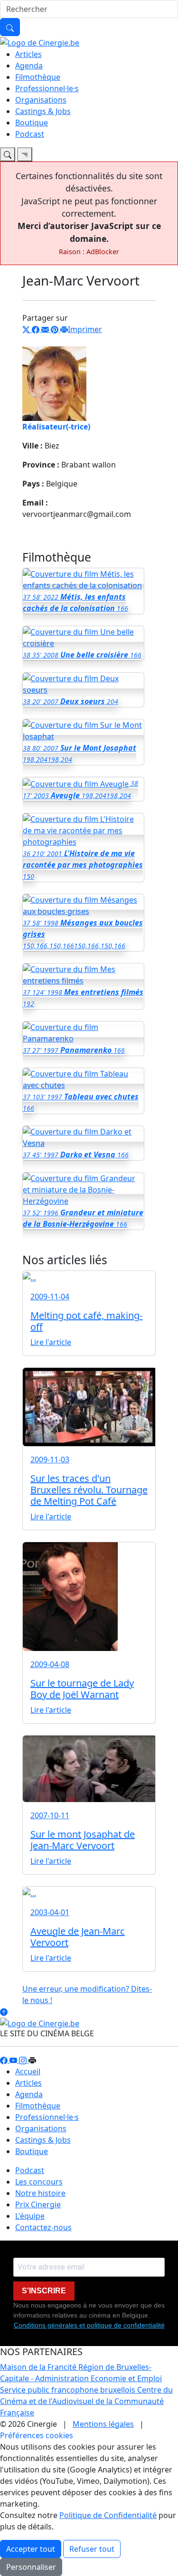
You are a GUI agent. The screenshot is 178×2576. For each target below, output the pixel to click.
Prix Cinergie (38, 2204)
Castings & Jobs (43, 111)
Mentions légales (103, 2424)
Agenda (29, 66)
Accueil (28, 2071)
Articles (28, 54)
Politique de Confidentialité (108, 2515)
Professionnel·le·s (47, 88)
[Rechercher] (10, 27)
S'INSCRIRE (44, 2291)
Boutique (32, 123)
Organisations (41, 100)
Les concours (39, 2182)
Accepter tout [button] (31, 2549)
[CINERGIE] (40, 42)
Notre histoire (40, 2193)
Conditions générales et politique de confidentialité (89, 2325)
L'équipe (30, 2216)
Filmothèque (38, 77)
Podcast (30, 134)
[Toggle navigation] (8, 154)
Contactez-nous (43, 2227)
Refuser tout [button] (92, 2549)
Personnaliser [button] (31, 2567)
